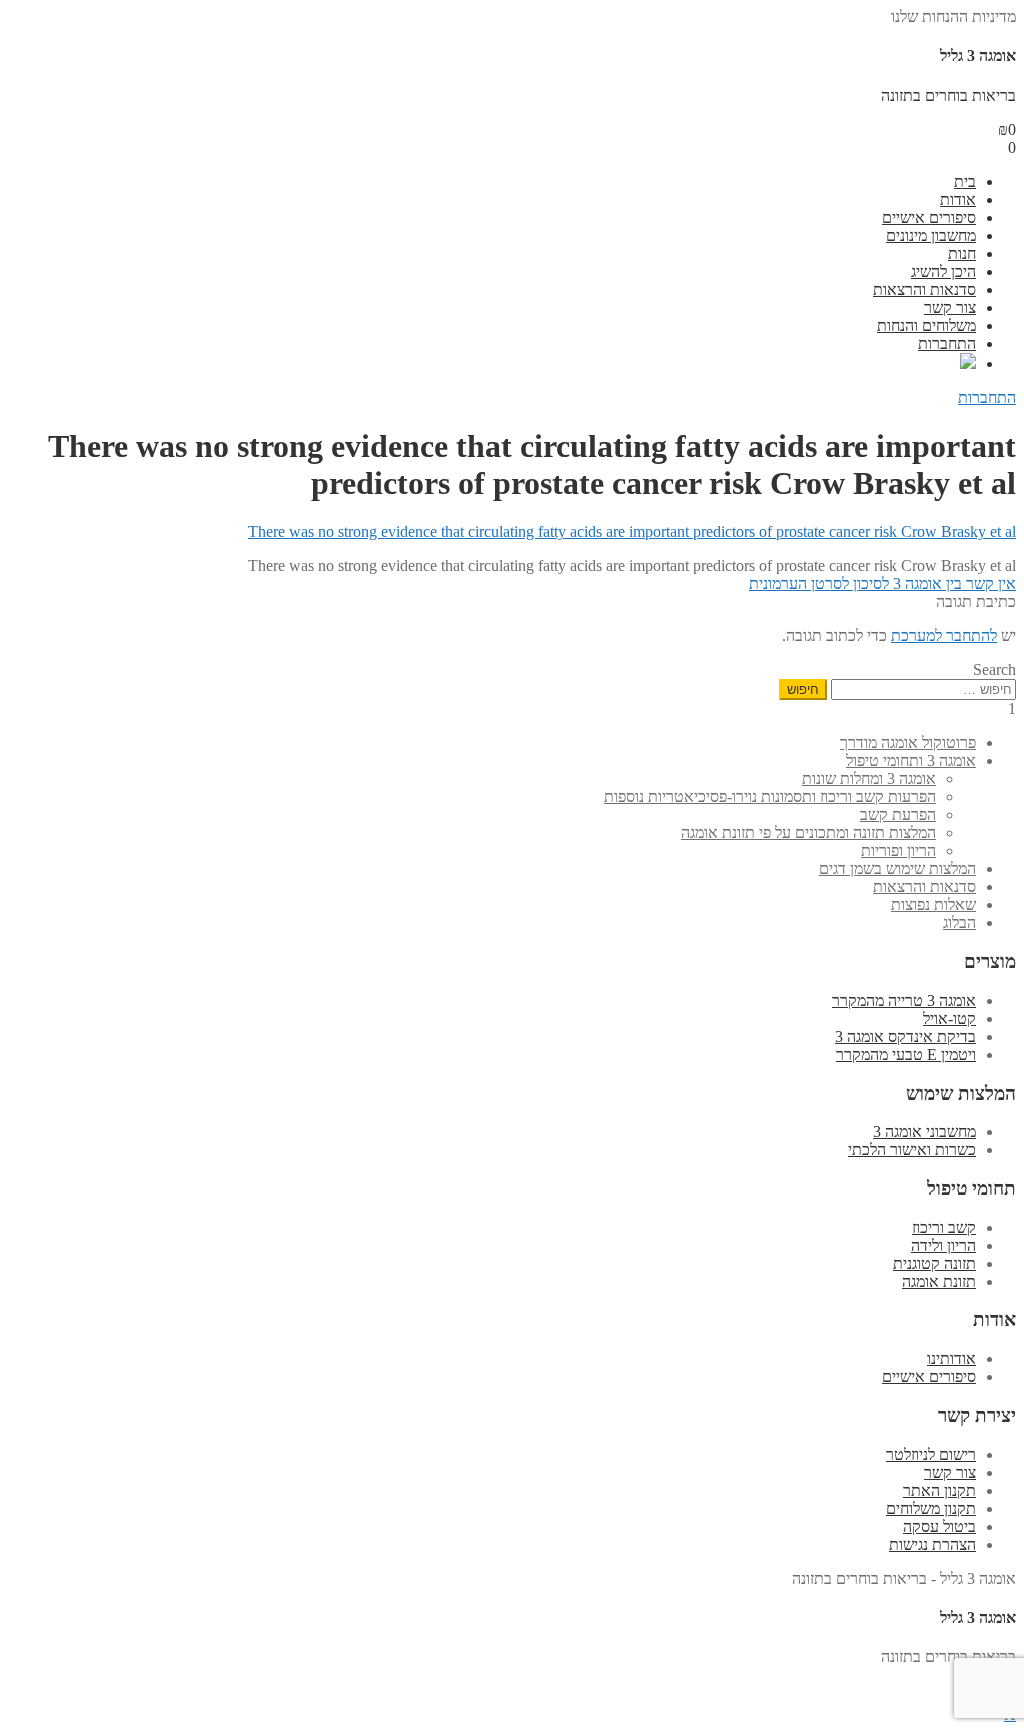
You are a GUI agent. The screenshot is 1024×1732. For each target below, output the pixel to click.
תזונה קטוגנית (934, 1263)
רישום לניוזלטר (931, 1454)
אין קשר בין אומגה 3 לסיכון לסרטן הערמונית (882, 583)
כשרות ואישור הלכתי (912, 1149)
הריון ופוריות (898, 850)
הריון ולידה (943, 1245)
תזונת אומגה (939, 1281)
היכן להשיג (943, 271)
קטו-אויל (949, 1018)
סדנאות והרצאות (924, 289)
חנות (962, 253)
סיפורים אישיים (929, 217)
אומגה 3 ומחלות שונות (869, 778)
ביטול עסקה (939, 1526)
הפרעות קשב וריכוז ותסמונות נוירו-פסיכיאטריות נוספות (770, 796)
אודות (958, 199)
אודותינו (951, 1358)
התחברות (947, 343)
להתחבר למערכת (944, 635)
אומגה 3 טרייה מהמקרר (904, 1000)
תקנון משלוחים (931, 1508)
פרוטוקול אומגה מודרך (908, 742)
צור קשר (950, 307)
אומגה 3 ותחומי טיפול (911, 760)
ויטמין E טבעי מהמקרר (906, 1054)
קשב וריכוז (944, 1227)
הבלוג (959, 922)
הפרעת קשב (898, 814)
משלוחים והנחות (926, 325)
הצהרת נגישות (932, 1544)
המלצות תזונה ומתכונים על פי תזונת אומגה (808, 832)
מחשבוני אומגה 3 (924, 1131)
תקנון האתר (939, 1490)
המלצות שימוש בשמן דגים (897, 868)
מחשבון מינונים (931, 235)
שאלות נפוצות (933, 904)
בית (965, 181)
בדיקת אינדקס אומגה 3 (905, 1036)
